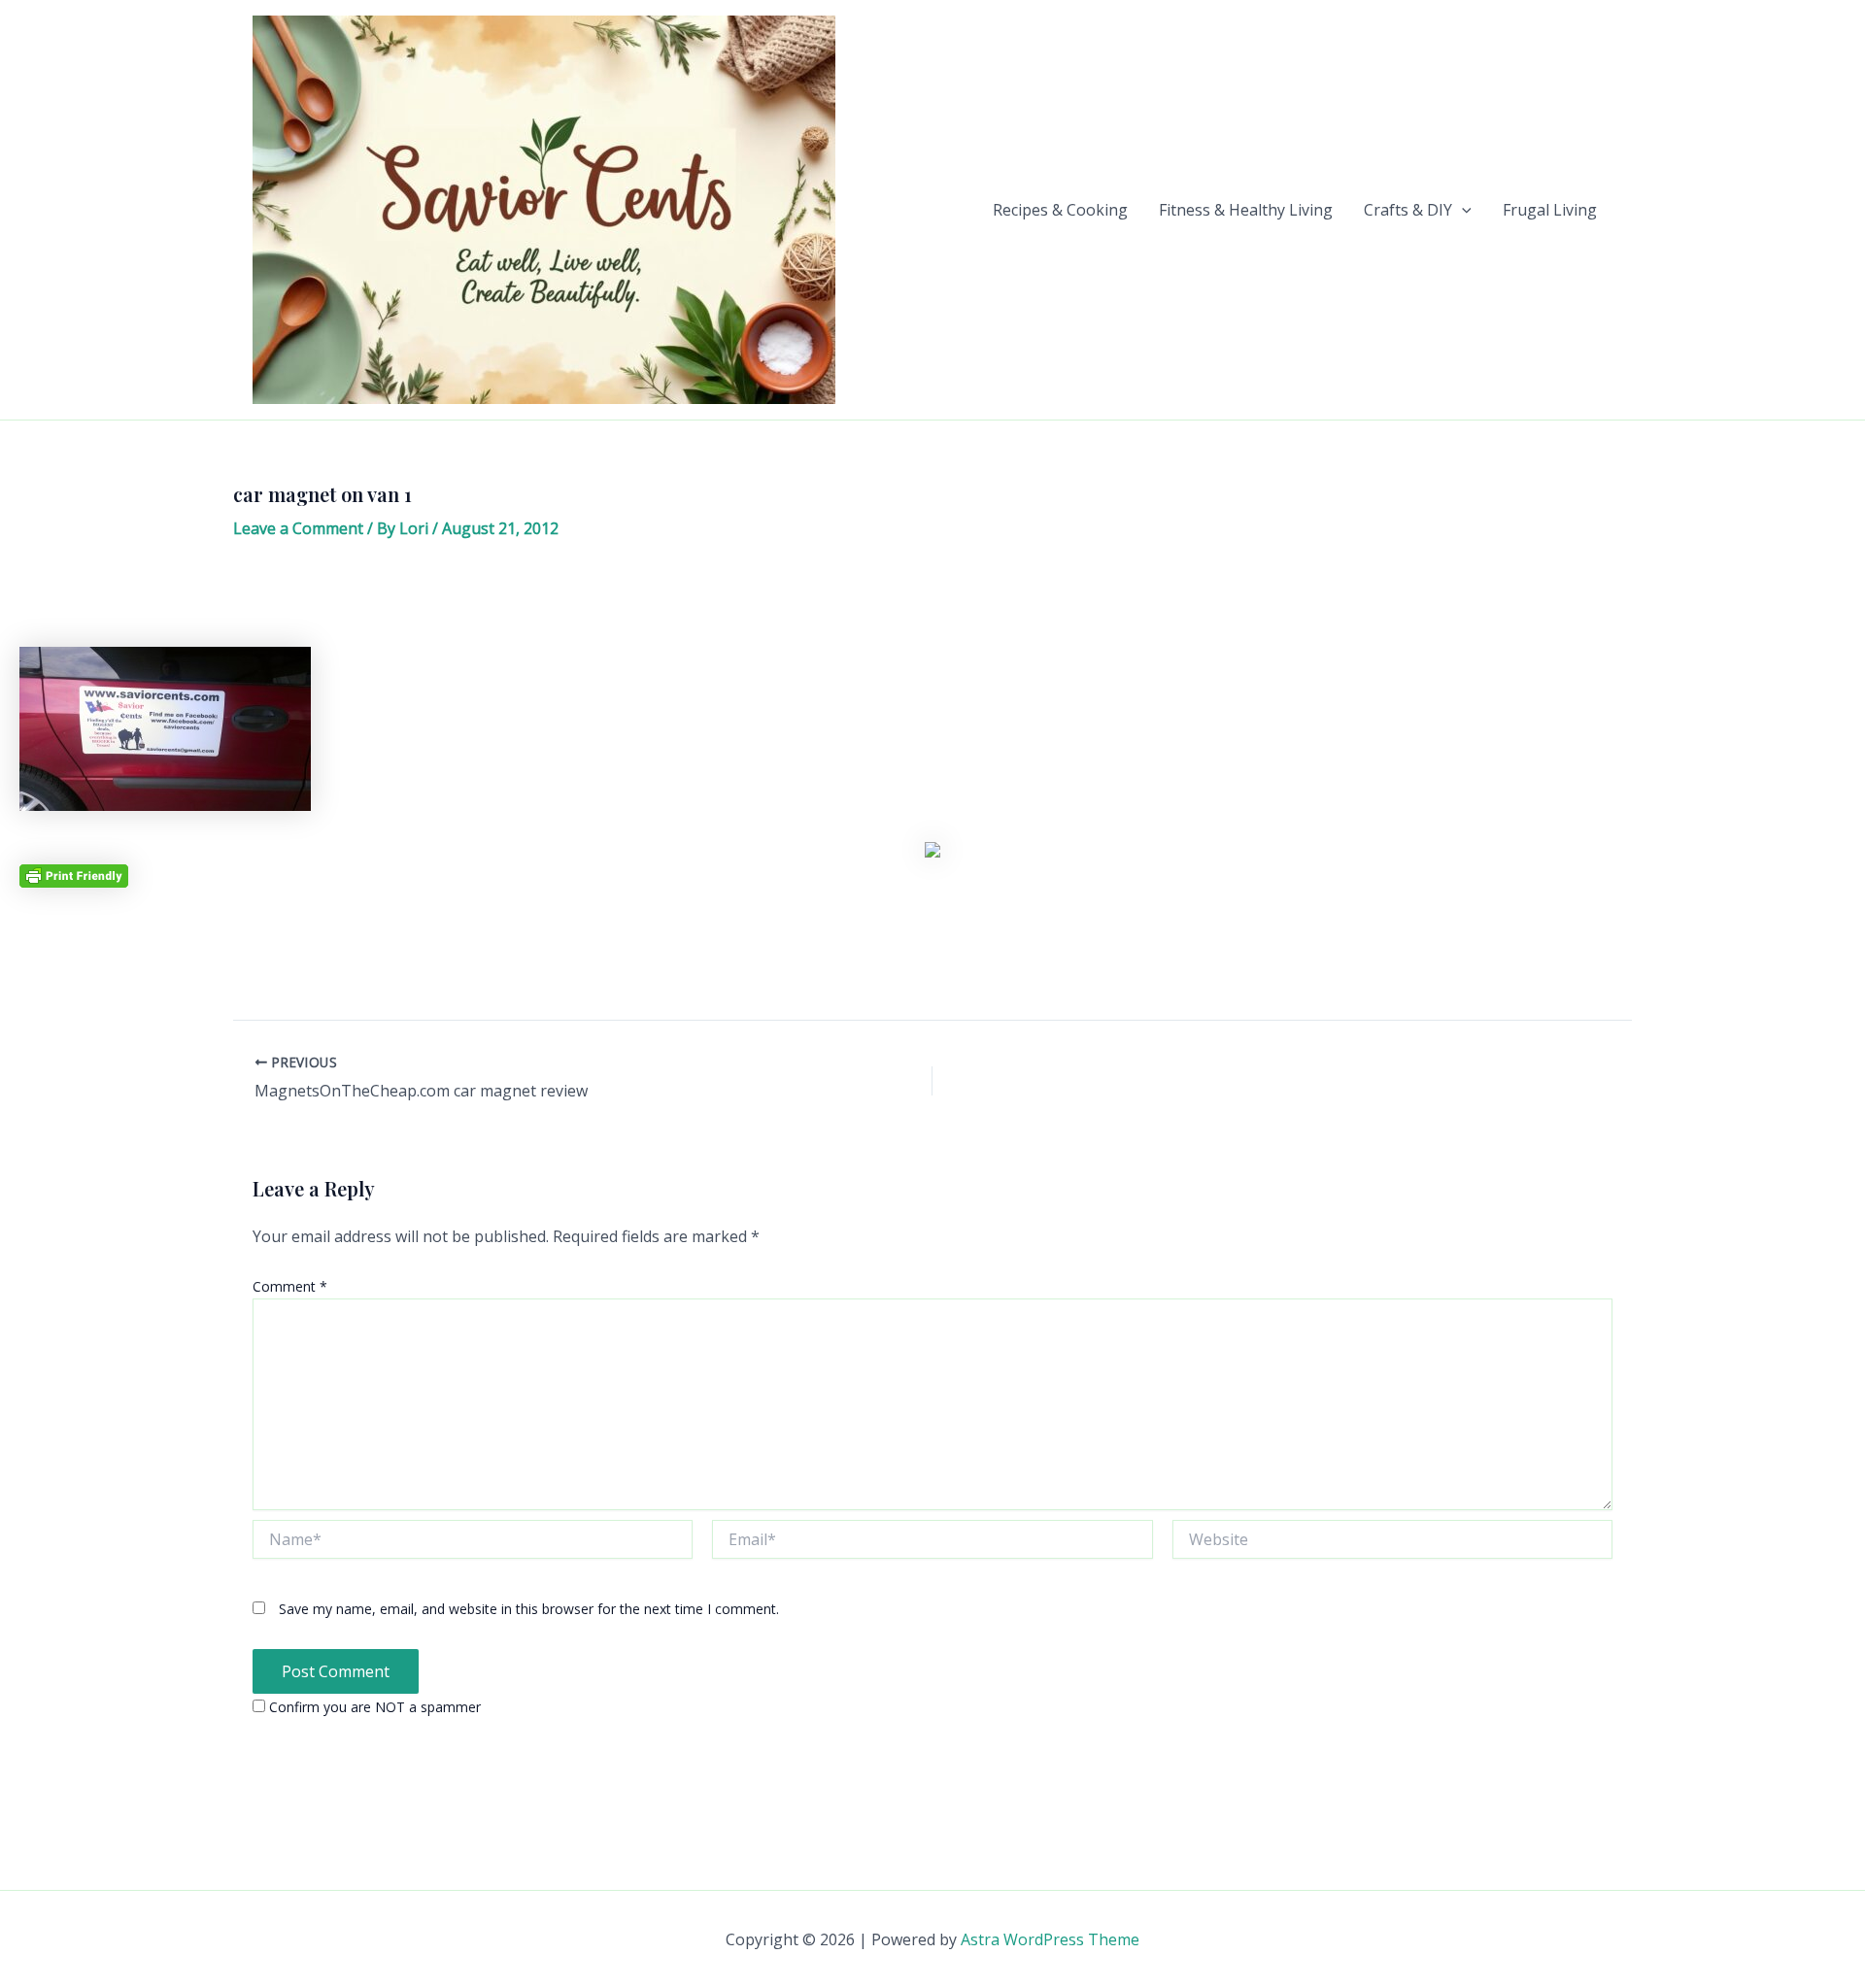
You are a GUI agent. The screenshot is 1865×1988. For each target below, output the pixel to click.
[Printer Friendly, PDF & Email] (74, 875)
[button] (1462, 210)
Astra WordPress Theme (1050, 1939)
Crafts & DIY (1408, 210)
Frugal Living (1550, 210)
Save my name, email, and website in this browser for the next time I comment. (529, 1609)
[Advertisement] (932, 600)
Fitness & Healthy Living (1246, 210)
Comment (290, 1286)
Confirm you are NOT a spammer (373, 1707)
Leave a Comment (298, 528)
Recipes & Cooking (1060, 210)
